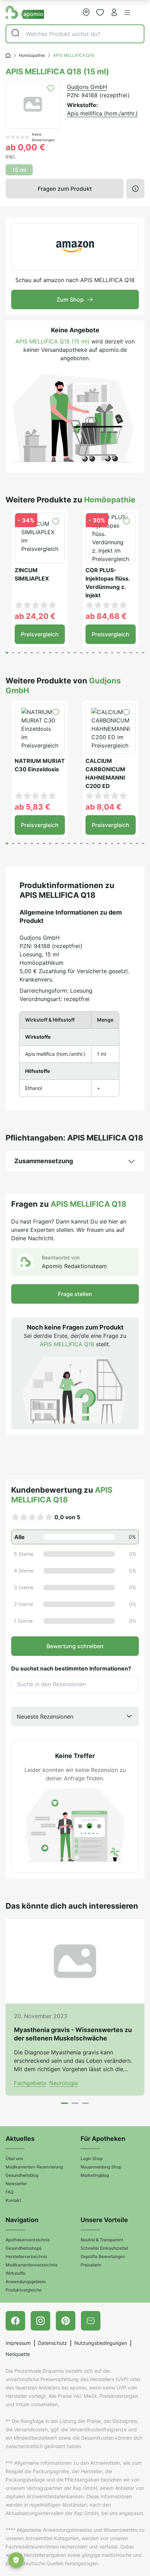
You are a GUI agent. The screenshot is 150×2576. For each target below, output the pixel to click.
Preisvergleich (40, 634)
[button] (127, 13)
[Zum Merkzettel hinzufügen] (51, 88)
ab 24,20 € (35, 616)
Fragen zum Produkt (65, 189)
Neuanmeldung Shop (101, 2167)
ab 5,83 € (32, 807)
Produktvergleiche (24, 2290)
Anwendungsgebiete (26, 2282)
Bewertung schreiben (75, 1646)
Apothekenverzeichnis (28, 2240)
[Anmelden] (114, 12)
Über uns (14, 2158)
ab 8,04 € (103, 807)
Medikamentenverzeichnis (32, 2265)
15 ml (19, 170)
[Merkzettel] (100, 12)
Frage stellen (75, 1294)
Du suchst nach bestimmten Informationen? (71, 1668)
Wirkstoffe (16, 2273)
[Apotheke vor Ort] (86, 12)
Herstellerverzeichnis (26, 2256)
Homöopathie (32, 55)
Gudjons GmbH (87, 87)
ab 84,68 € (106, 616)
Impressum (18, 2343)
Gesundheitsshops (24, 2248)
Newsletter (16, 2184)
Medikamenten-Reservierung (34, 2167)
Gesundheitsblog (22, 2175)
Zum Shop (70, 300)
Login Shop (92, 2158)
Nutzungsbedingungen (101, 2343)
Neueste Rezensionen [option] (45, 1717)
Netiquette (18, 2354)
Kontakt (13, 2200)
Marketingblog (95, 2175)
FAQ (10, 2192)
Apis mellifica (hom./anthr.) (102, 113)
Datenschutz (52, 2343)
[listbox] (75, 1717)
